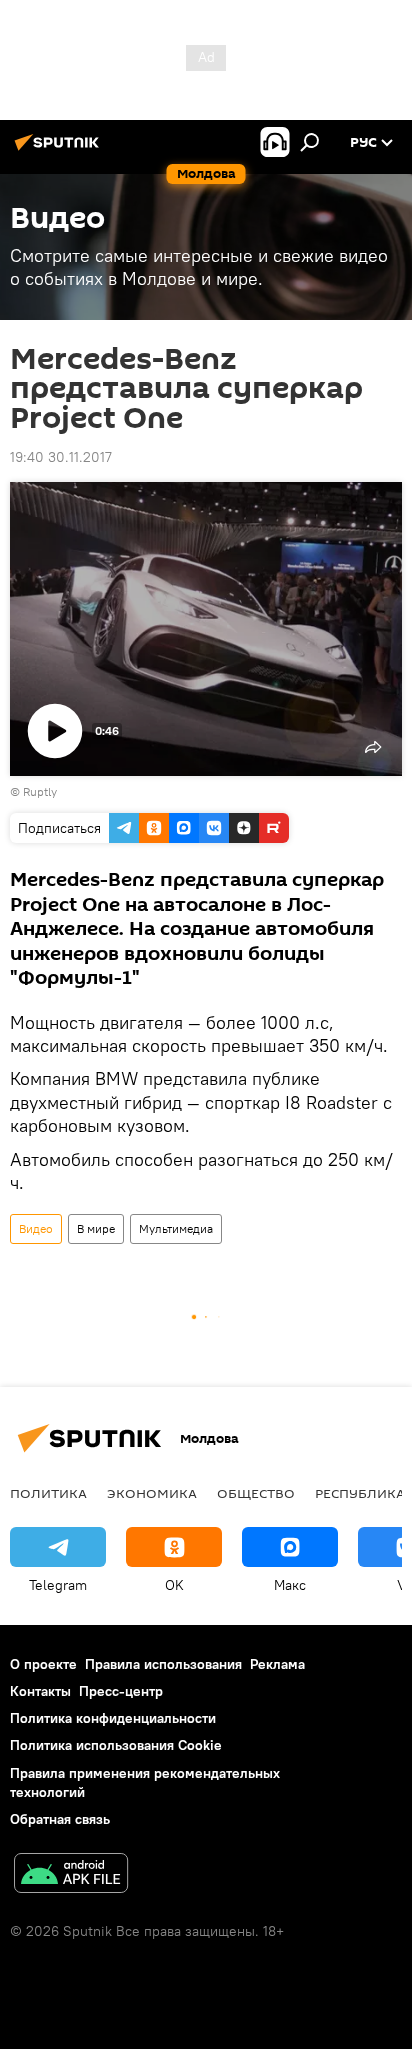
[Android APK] (71, 1875)
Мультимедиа (176, 1228)
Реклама (277, 1664)
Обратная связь (60, 1819)
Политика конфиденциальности (113, 1718)
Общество (256, 1493)
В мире (96, 1228)
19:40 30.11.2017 (61, 457)
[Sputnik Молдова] (60, 150)
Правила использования (163, 1664)
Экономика (152, 1493)
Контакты (40, 1691)
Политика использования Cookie (116, 1745)
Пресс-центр (121, 1691)
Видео (36, 1228)
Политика (48, 1493)
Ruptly (40, 791)
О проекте (43, 1664)
